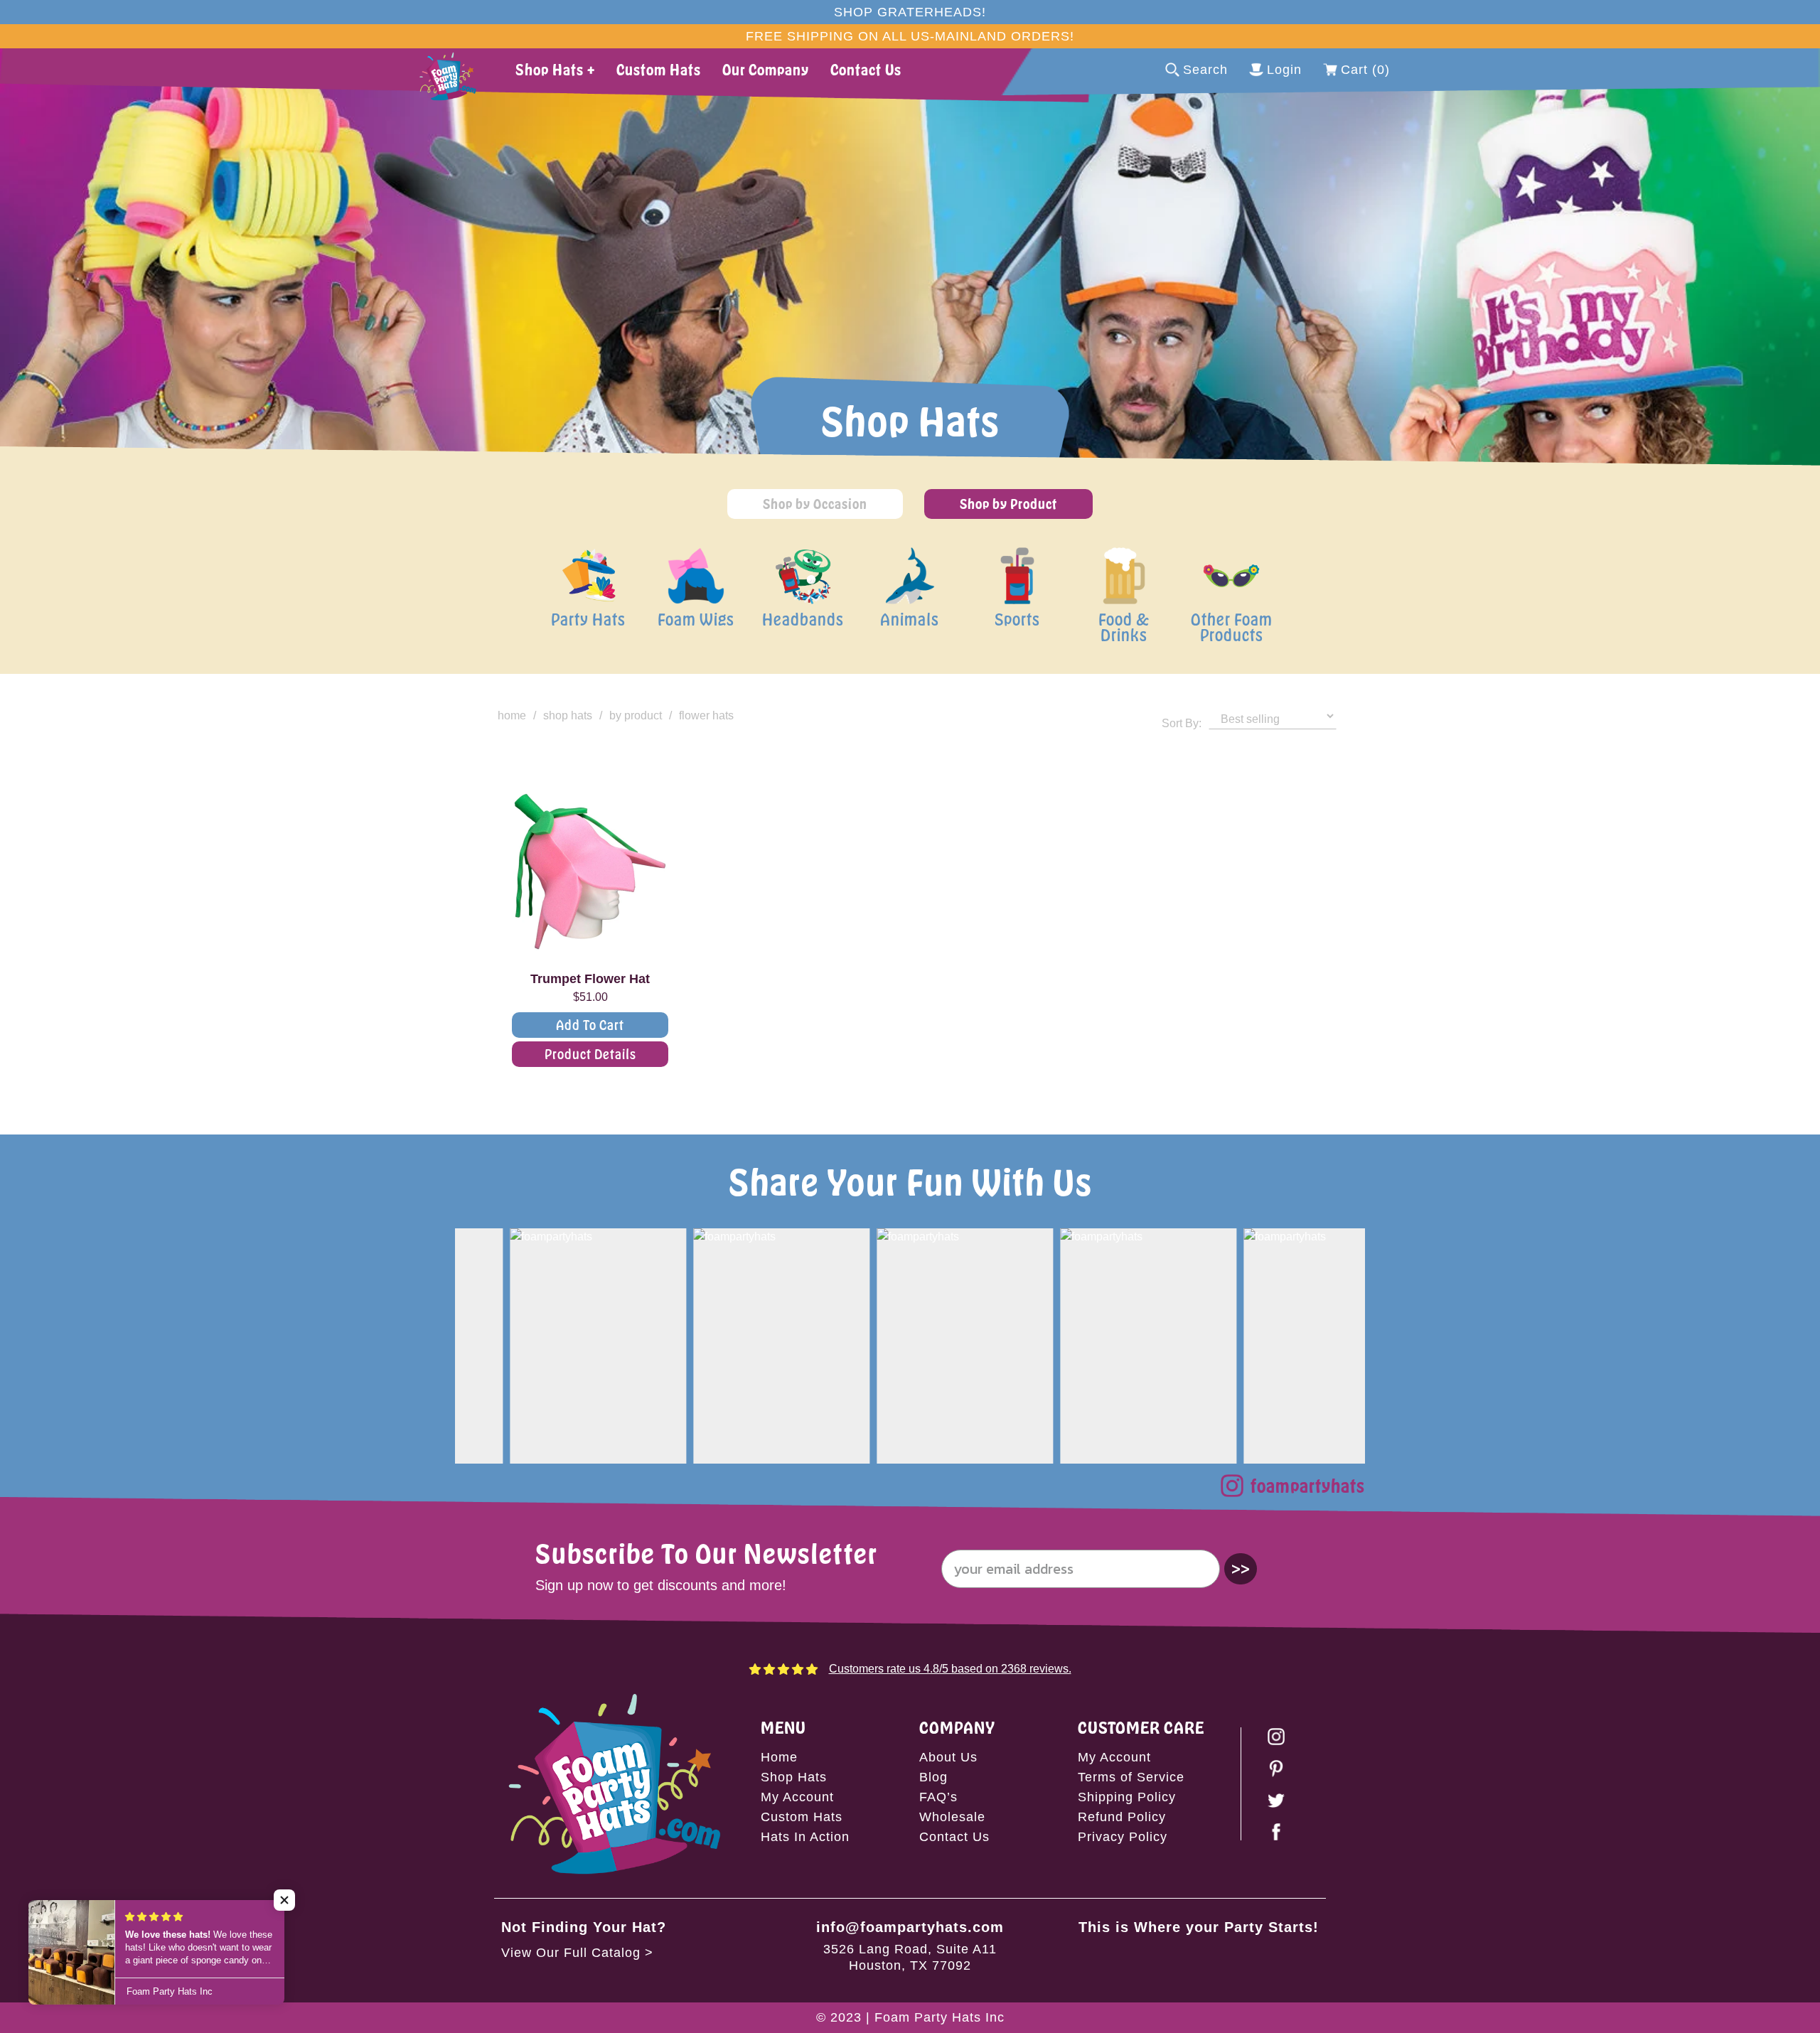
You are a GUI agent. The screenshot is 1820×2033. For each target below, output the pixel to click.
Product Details (590, 1054)
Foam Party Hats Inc (940, 2017)
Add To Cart (590, 1025)
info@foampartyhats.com (910, 1927)
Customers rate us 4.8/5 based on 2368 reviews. (950, 1669)
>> (1241, 1568)
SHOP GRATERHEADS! (910, 12)
